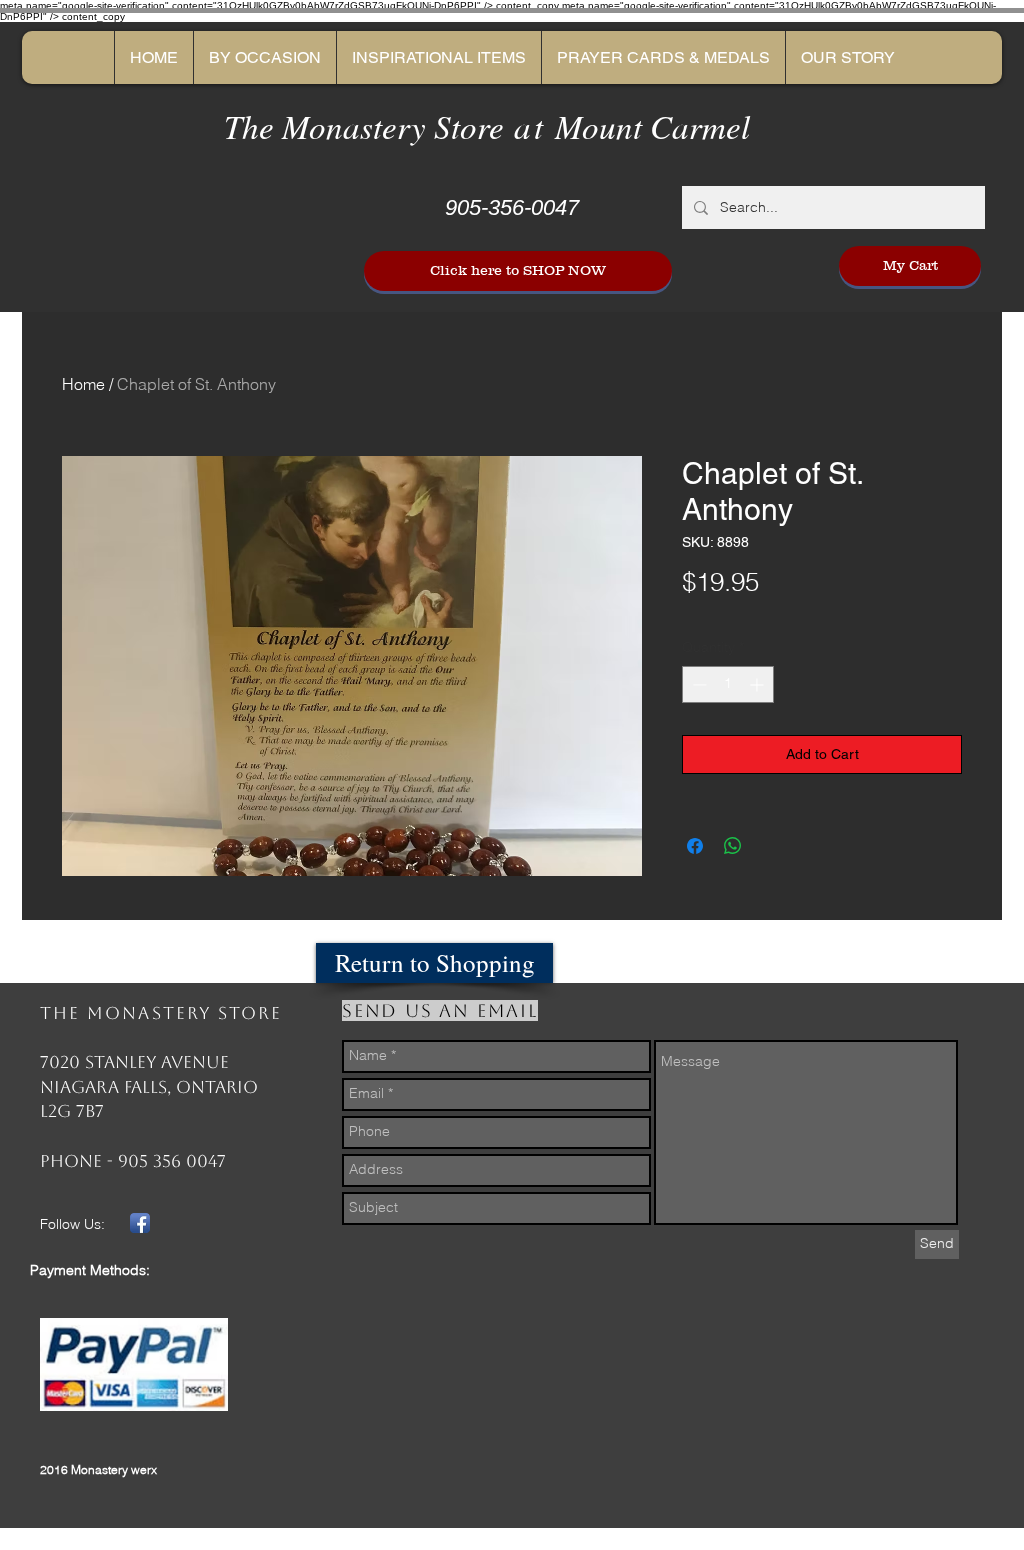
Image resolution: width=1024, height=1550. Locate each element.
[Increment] (758, 684)
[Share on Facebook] (695, 846)
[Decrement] (697, 684)
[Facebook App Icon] (140, 1223)
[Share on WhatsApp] (733, 846)
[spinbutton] (728, 684)
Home (83, 384)
